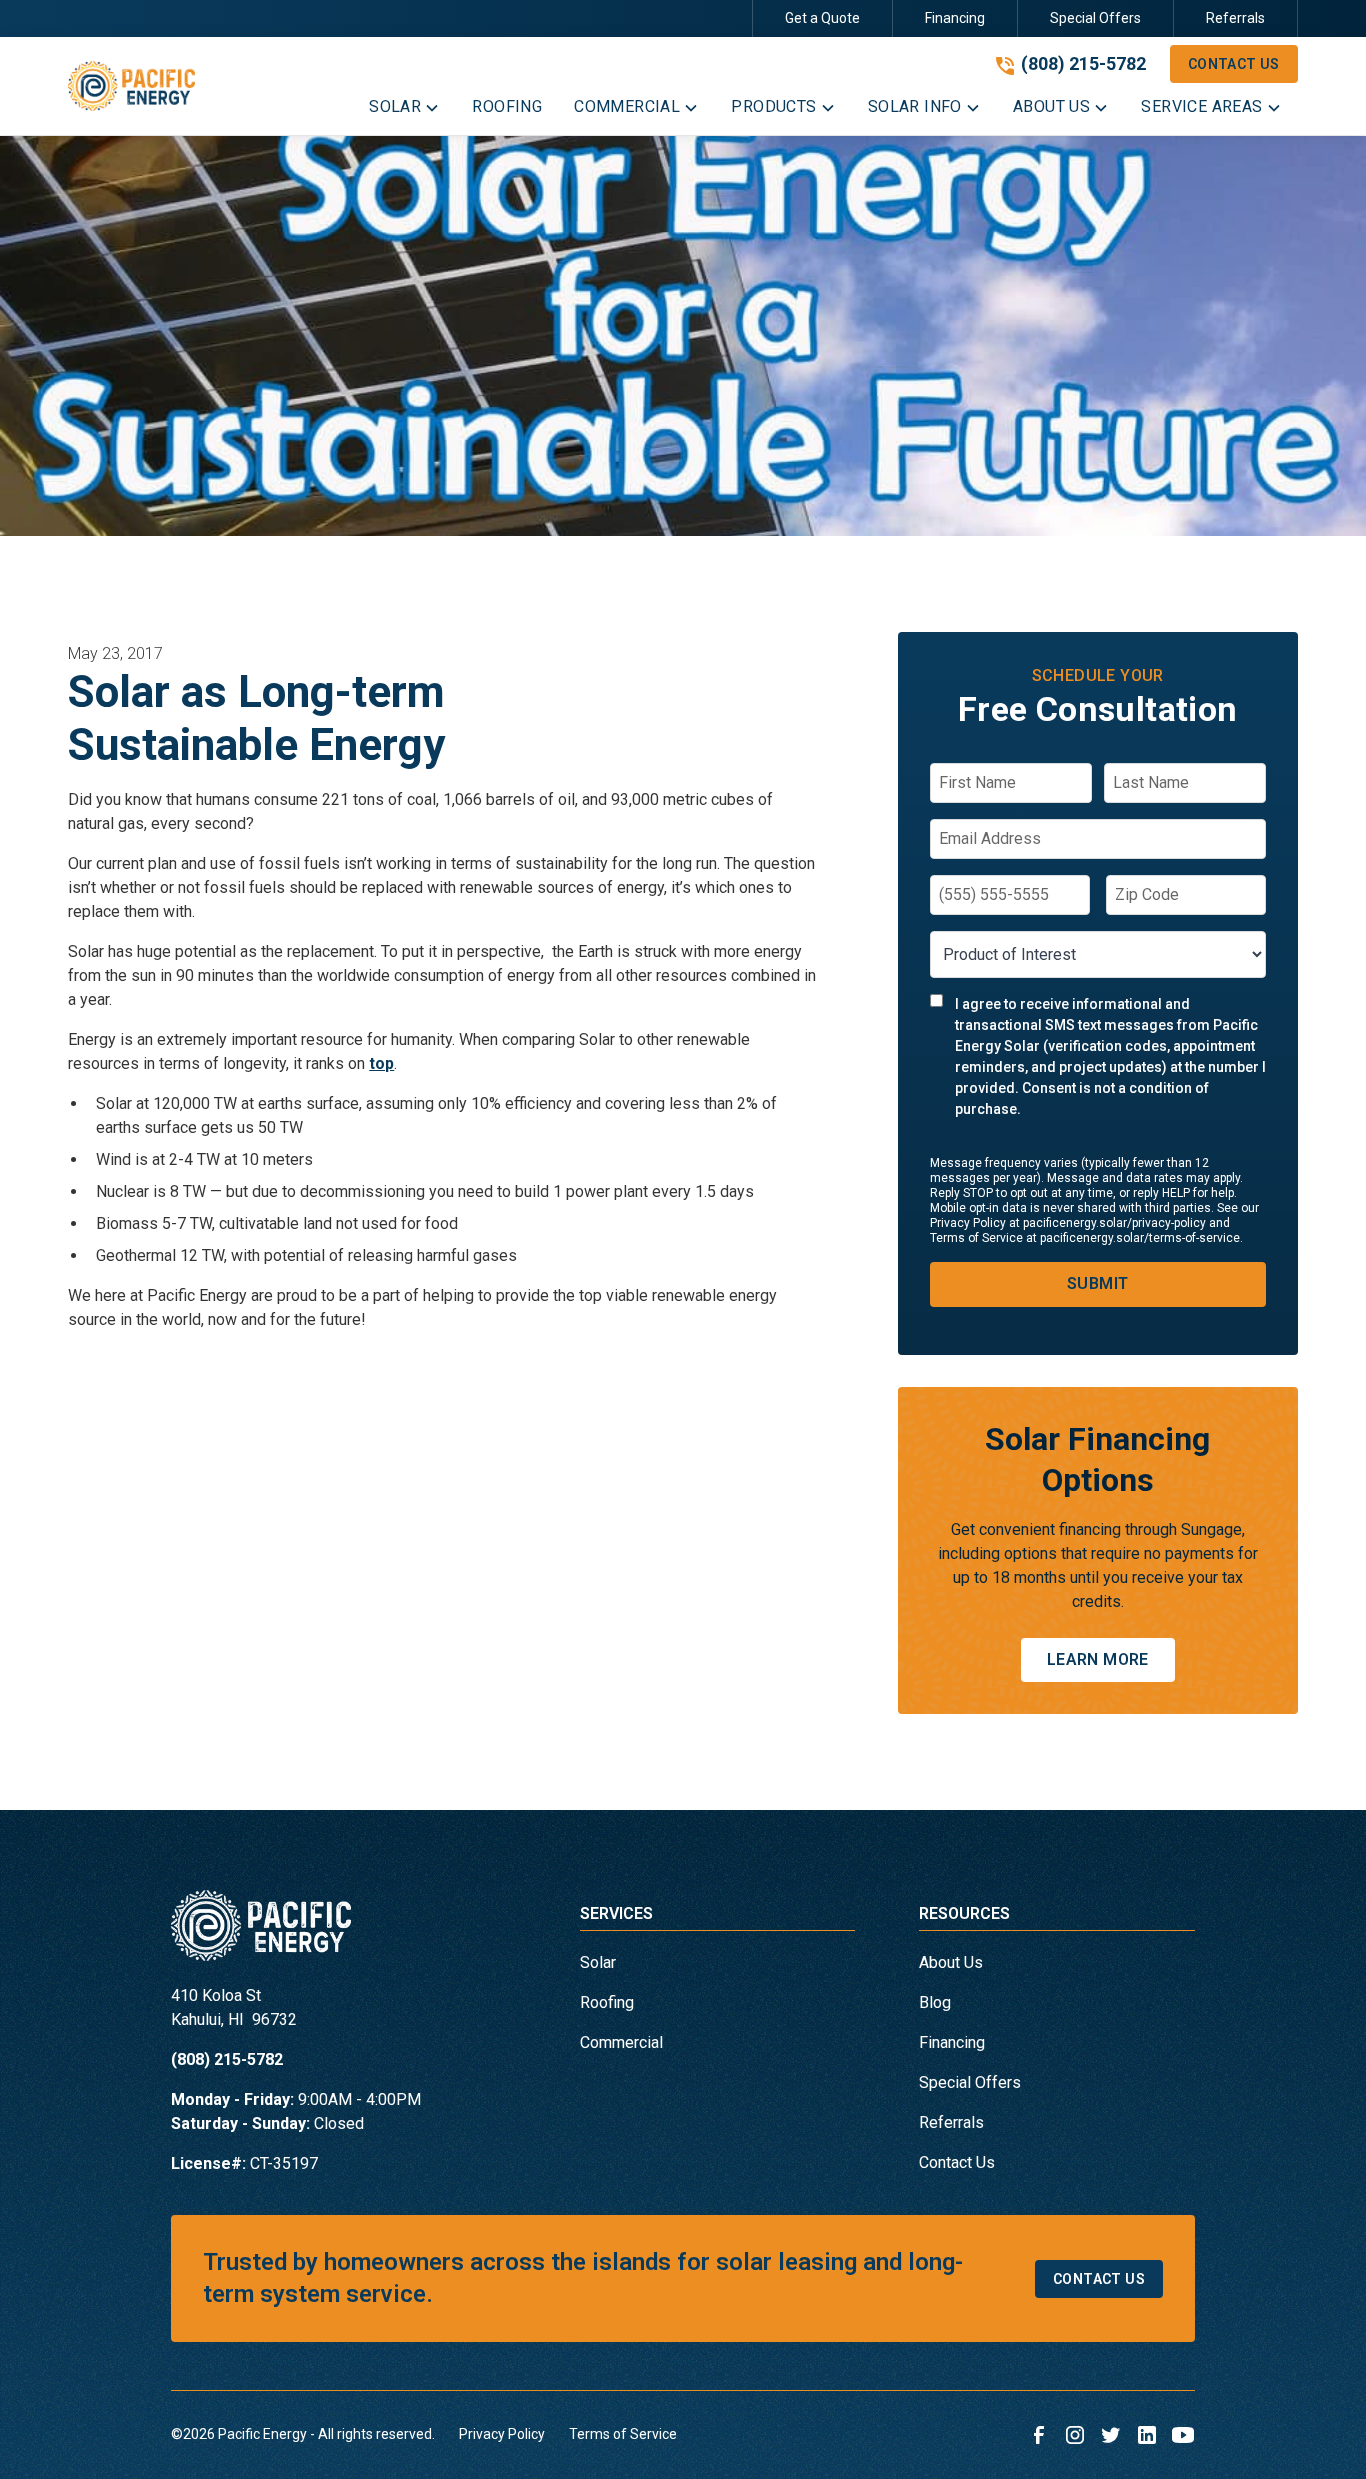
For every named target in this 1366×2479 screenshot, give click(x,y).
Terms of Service (623, 2434)
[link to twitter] (1111, 2435)
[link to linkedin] (1147, 2435)
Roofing (607, 2002)
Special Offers (1095, 18)
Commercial (621, 2042)
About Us (951, 1962)
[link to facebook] (1039, 2435)
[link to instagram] (1075, 2435)
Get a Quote (822, 18)
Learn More (1098, 1659)
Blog (935, 2002)
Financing (955, 18)
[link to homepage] (131, 85)
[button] (404, 111)
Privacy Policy (502, 2434)
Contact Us (1234, 64)
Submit (1097, 1283)
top (381, 1063)
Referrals (1235, 18)
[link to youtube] (1183, 2435)
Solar (598, 1962)
